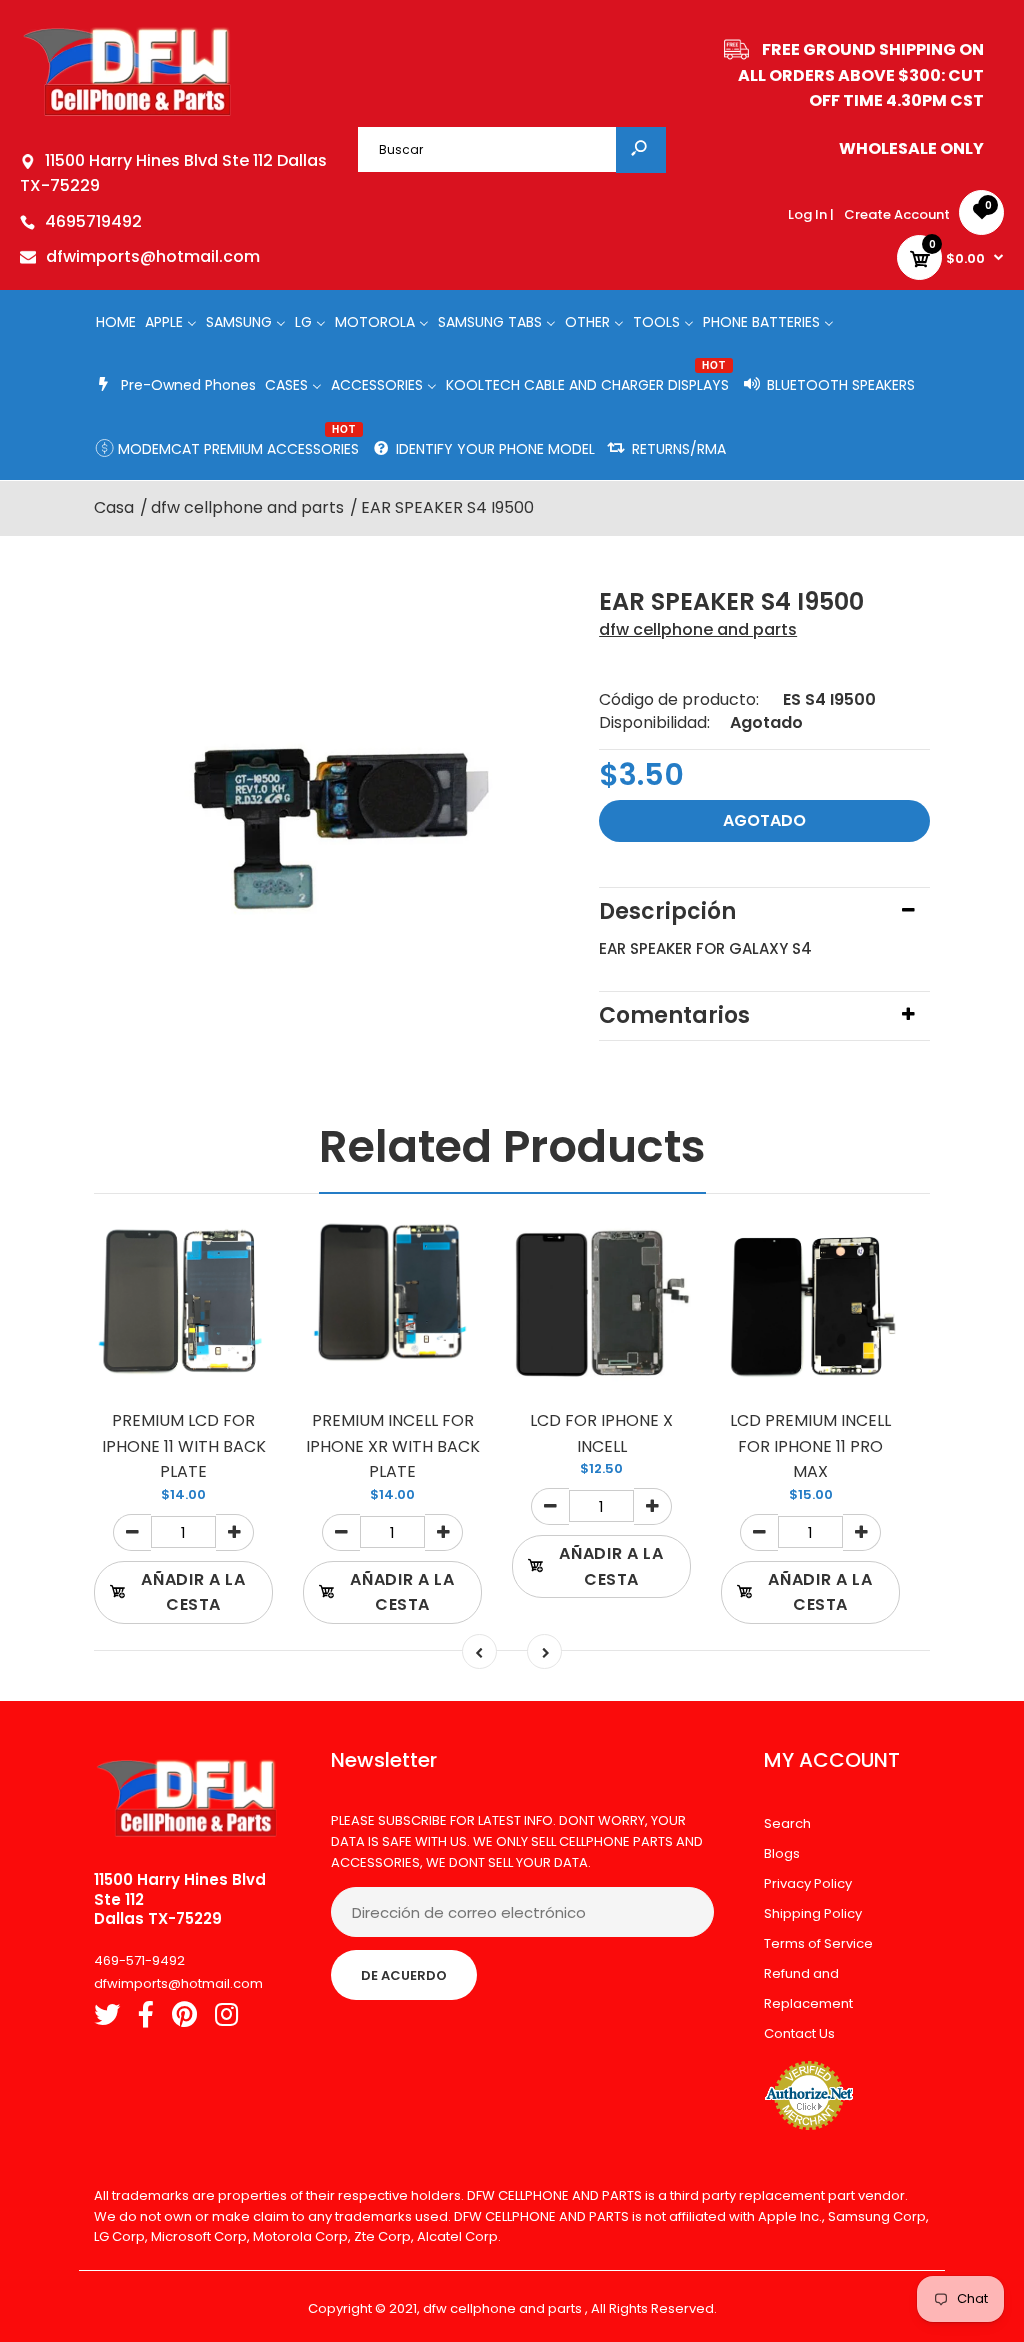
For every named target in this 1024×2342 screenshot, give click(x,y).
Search (787, 1823)
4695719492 (93, 221)
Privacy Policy (808, 1883)
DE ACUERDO (404, 1975)
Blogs (782, 1853)
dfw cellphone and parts (698, 629)
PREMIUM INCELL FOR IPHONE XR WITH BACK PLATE (393, 1446)
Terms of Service (818, 1943)
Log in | (811, 214)
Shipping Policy (813, 1913)
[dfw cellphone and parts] (127, 114)
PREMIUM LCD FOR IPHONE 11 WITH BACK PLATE (184, 1446)
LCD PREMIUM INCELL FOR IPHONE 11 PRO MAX (810, 1446)
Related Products (512, 1146)
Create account (897, 214)
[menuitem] (116, 321)
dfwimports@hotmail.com (153, 256)
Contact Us (799, 2033)
